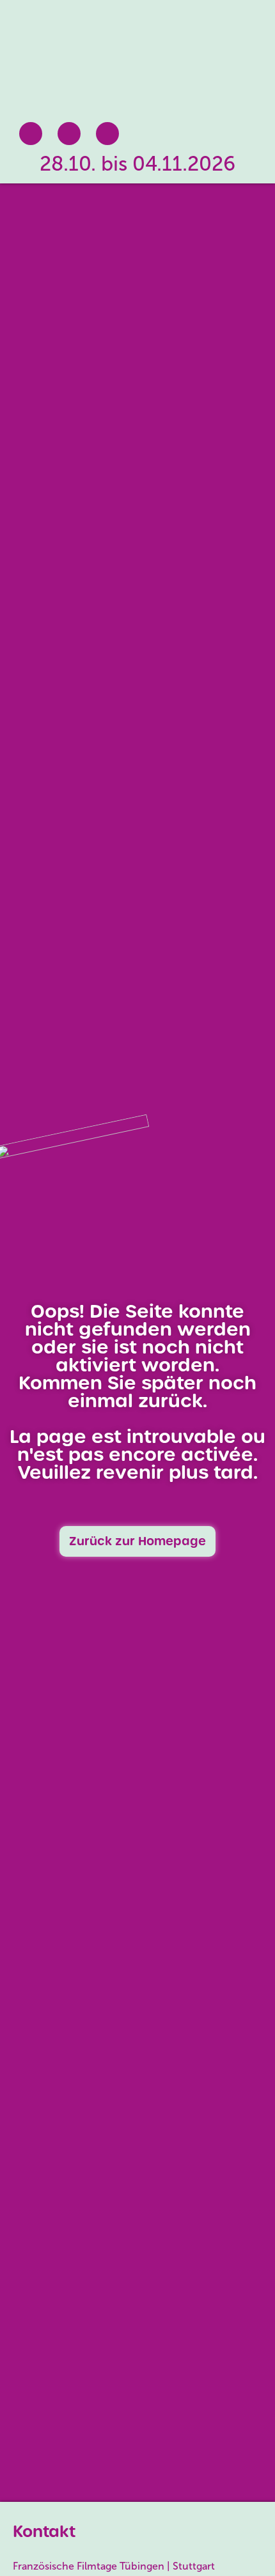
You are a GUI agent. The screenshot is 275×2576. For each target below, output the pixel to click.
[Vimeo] (107, 134)
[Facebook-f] (31, 134)
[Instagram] (69, 134)
